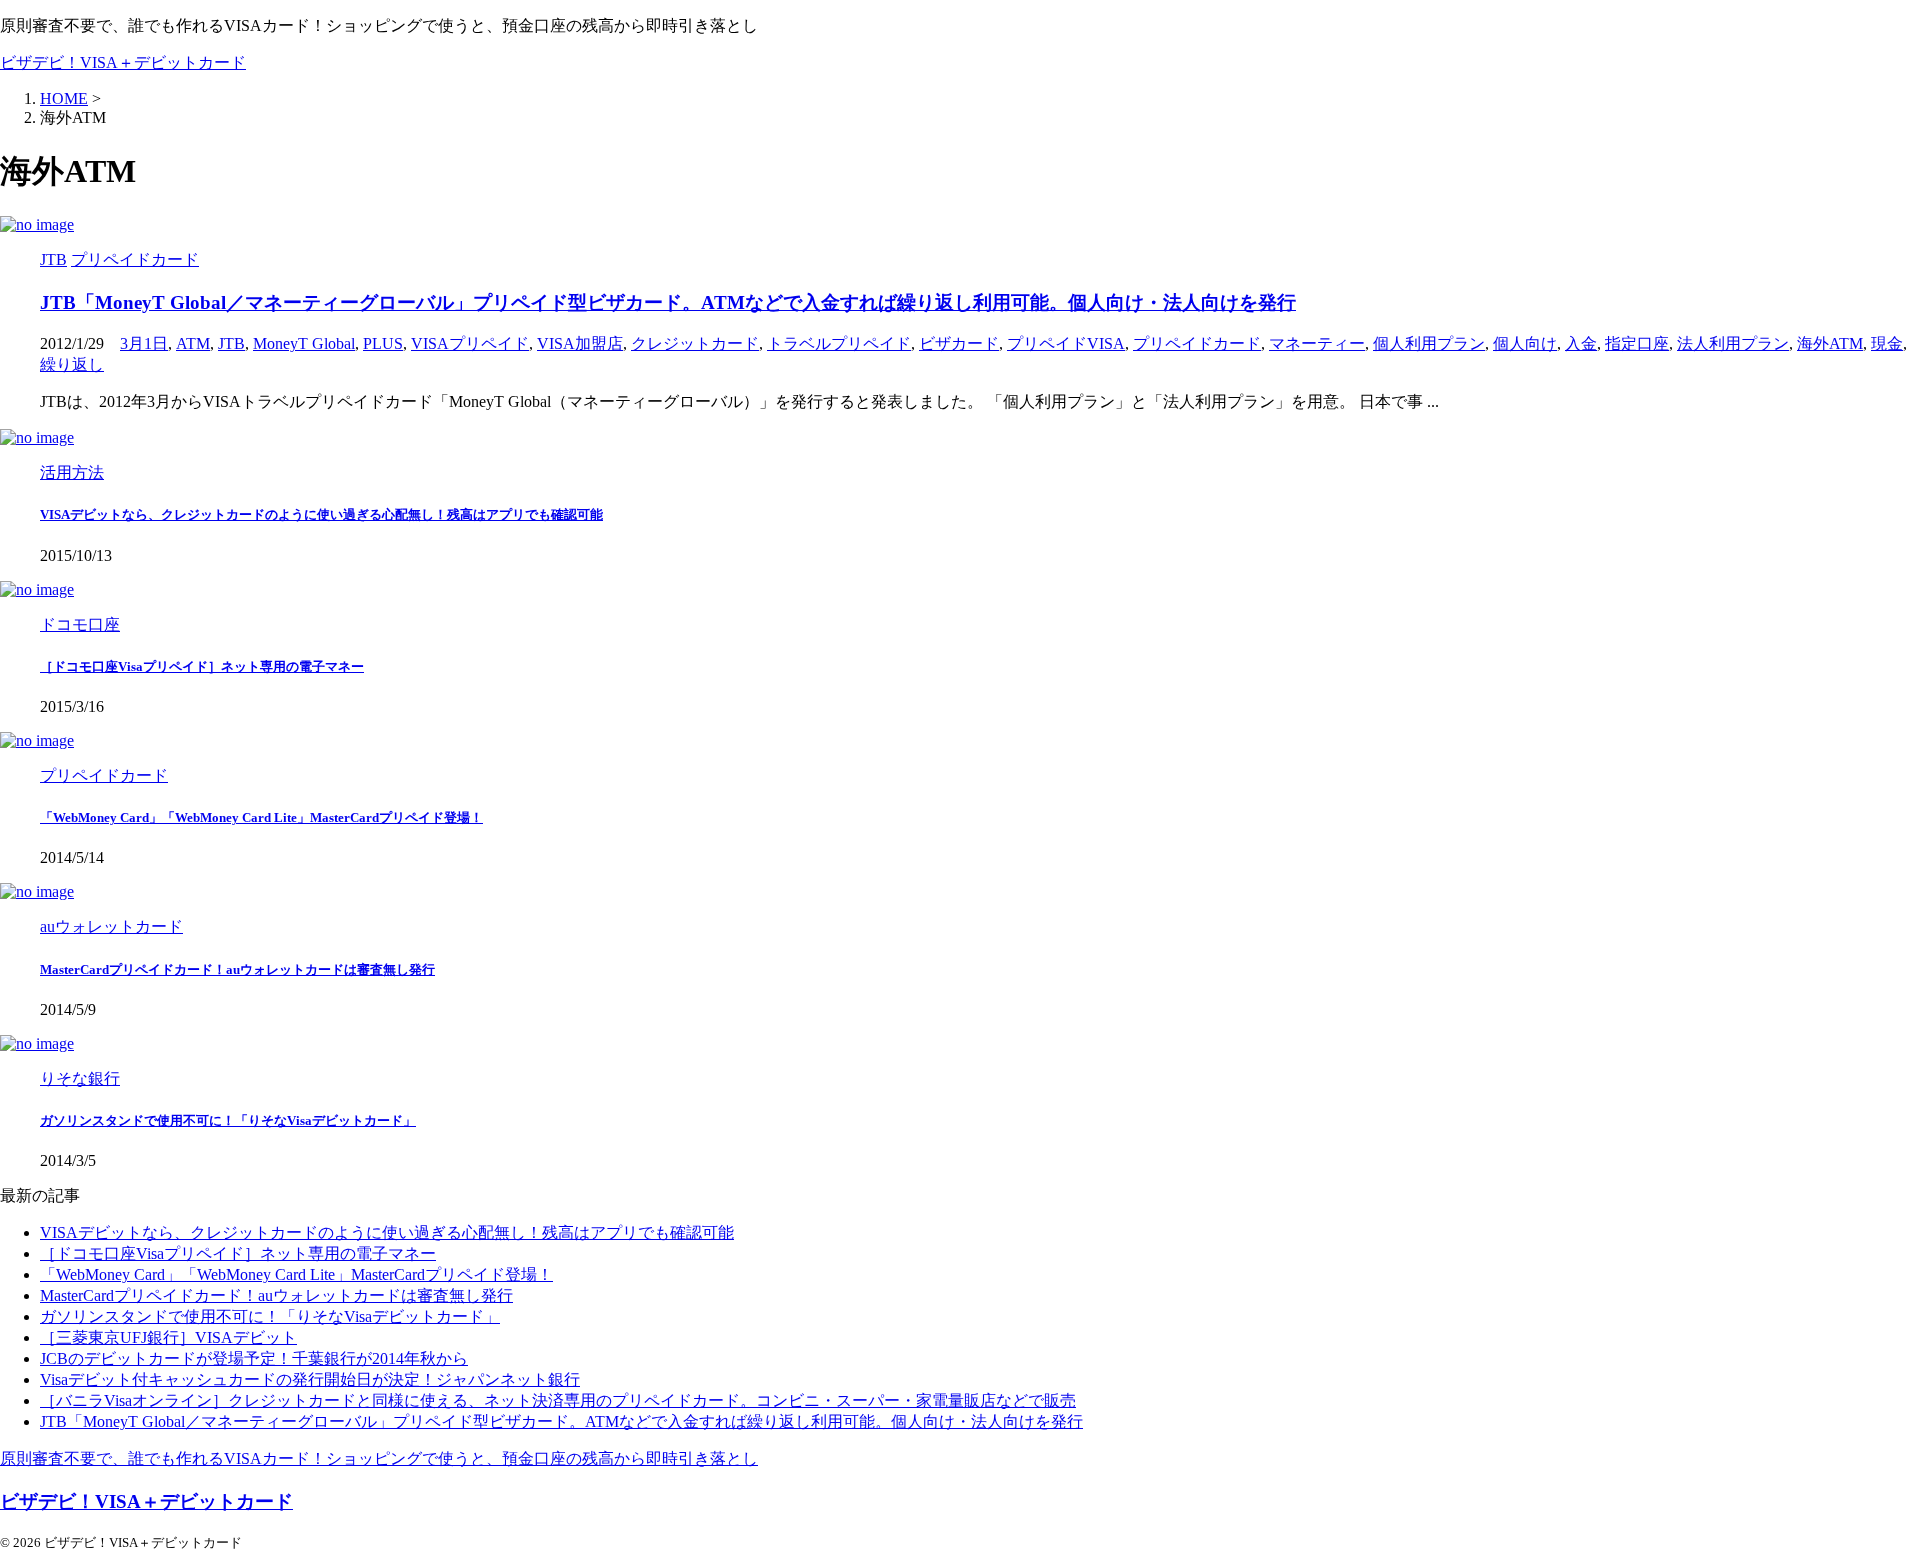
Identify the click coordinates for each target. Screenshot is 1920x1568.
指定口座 (1637, 343)
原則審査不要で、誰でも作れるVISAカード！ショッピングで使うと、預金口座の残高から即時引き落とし (379, 1458)
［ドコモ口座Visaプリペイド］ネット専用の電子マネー (202, 666)
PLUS (383, 343)
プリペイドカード (1197, 343)
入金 (1581, 343)
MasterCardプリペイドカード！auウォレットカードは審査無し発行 (237, 969)
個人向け (1525, 343)
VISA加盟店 (580, 343)
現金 (1887, 343)
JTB (231, 343)
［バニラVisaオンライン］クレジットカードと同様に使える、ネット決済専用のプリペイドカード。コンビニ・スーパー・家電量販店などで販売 (558, 1400)
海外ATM (1830, 343)
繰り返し (72, 364)
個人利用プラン (1429, 343)
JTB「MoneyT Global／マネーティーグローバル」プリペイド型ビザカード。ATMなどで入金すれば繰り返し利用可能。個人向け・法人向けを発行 (668, 302)
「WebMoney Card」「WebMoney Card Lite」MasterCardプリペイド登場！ (261, 817)
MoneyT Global (304, 343)
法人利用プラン (1733, 343)
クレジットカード (695, 343)
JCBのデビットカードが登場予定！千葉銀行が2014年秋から (254, 1358)
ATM (193, 343)
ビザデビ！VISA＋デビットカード (123, 62)
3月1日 (144, 343)
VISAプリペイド (470, 343)
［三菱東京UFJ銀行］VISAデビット (168, 1337)
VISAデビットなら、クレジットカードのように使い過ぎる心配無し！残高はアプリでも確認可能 (321, 514)
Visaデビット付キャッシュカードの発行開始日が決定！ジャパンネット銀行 (310, 1379)
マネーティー (1317, 343)
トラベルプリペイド (839, 343)
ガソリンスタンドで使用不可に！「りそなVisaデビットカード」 (228, 1120)
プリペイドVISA (1066, 343)
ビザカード (959, 343)
